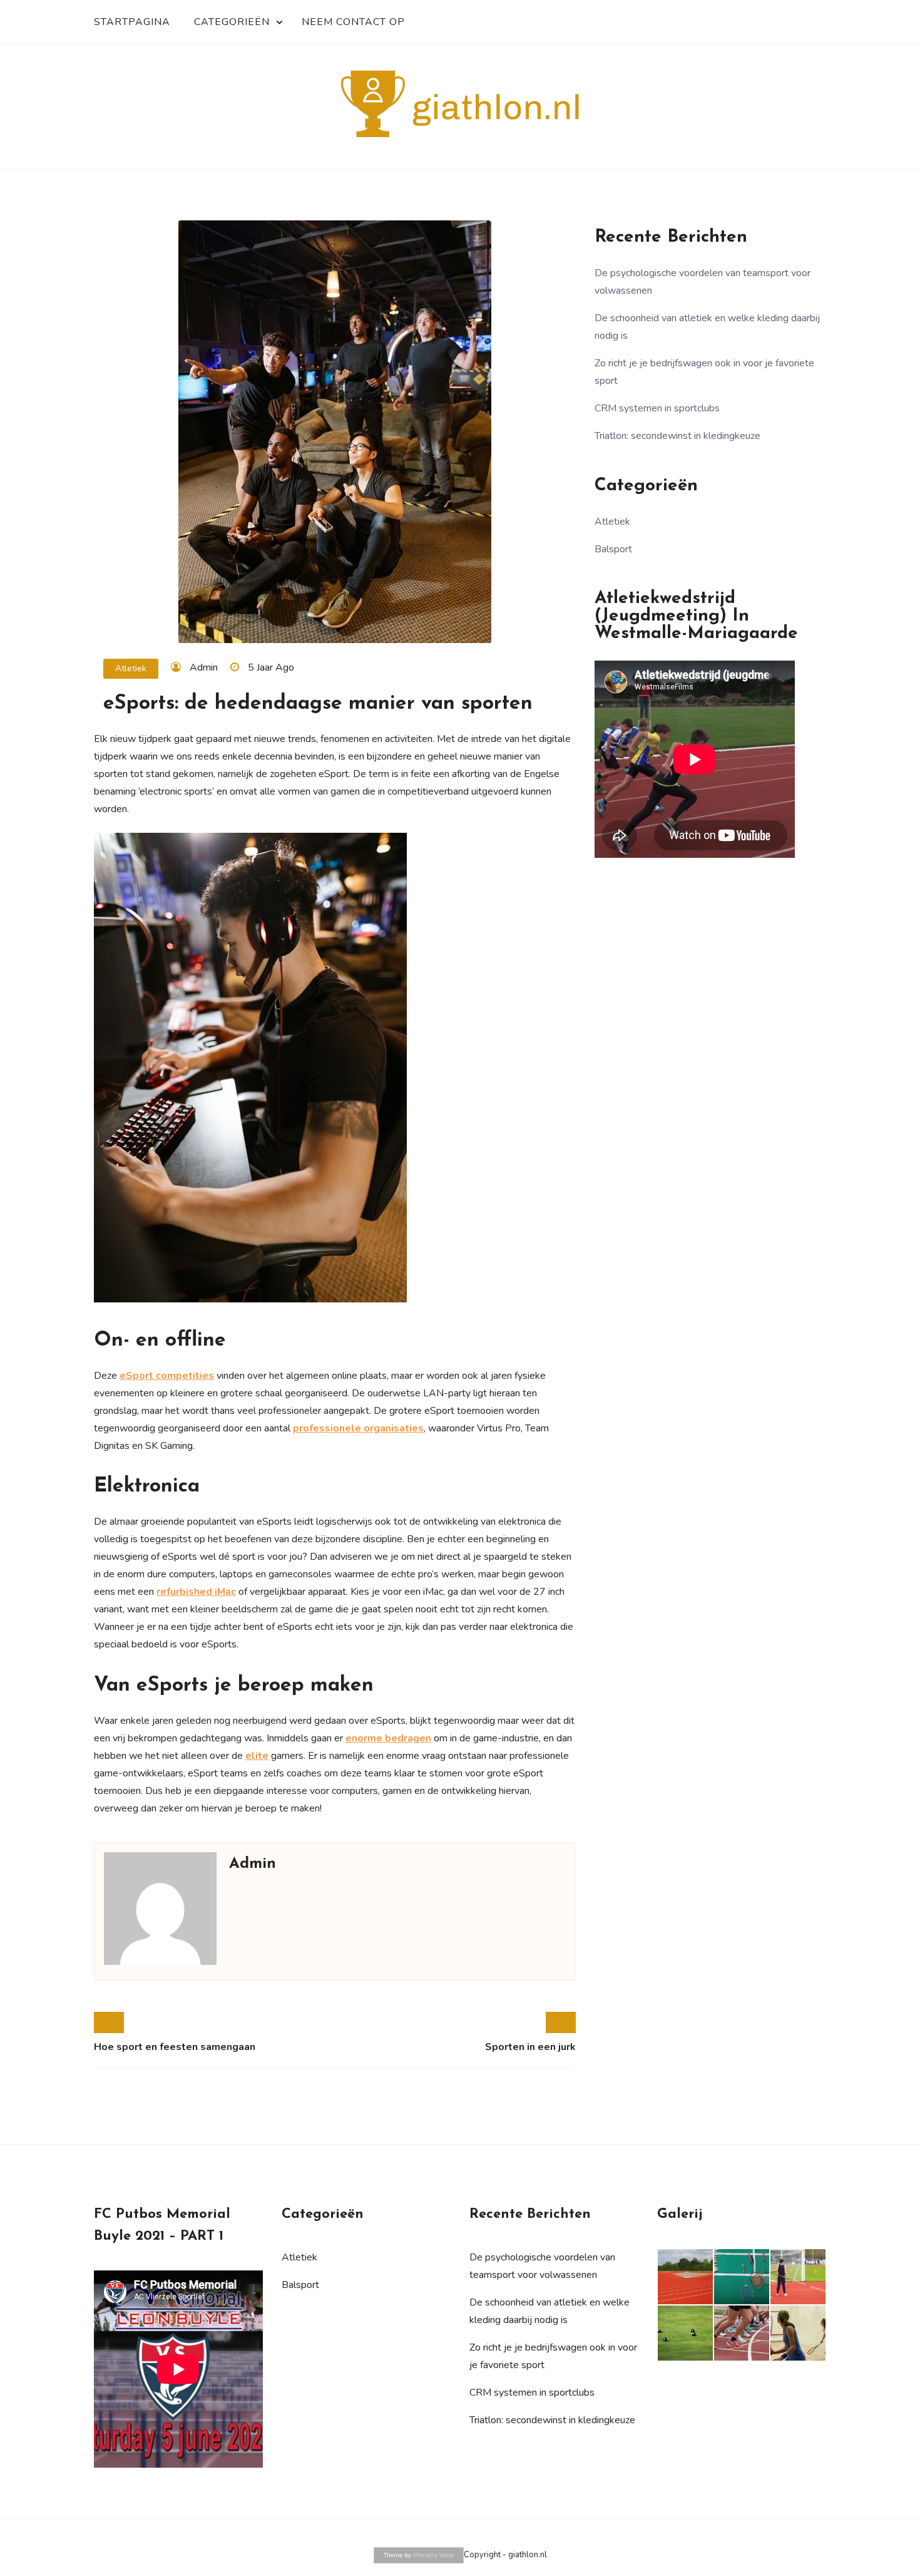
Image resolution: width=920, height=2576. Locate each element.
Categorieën (232, 22)
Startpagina (132, 22)
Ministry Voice (433, 2555)
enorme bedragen (388, 1738)
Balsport (613, 549)
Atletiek (131, 668)
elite (257, 1756)
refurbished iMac (196, 1592)
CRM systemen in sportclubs (657, 408)
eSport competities (167, 1376)
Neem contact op (353, 22)
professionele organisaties (358, 1428)
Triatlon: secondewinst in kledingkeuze (677, 436)
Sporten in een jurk (530, 2047)
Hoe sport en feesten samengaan (175, 2047)
